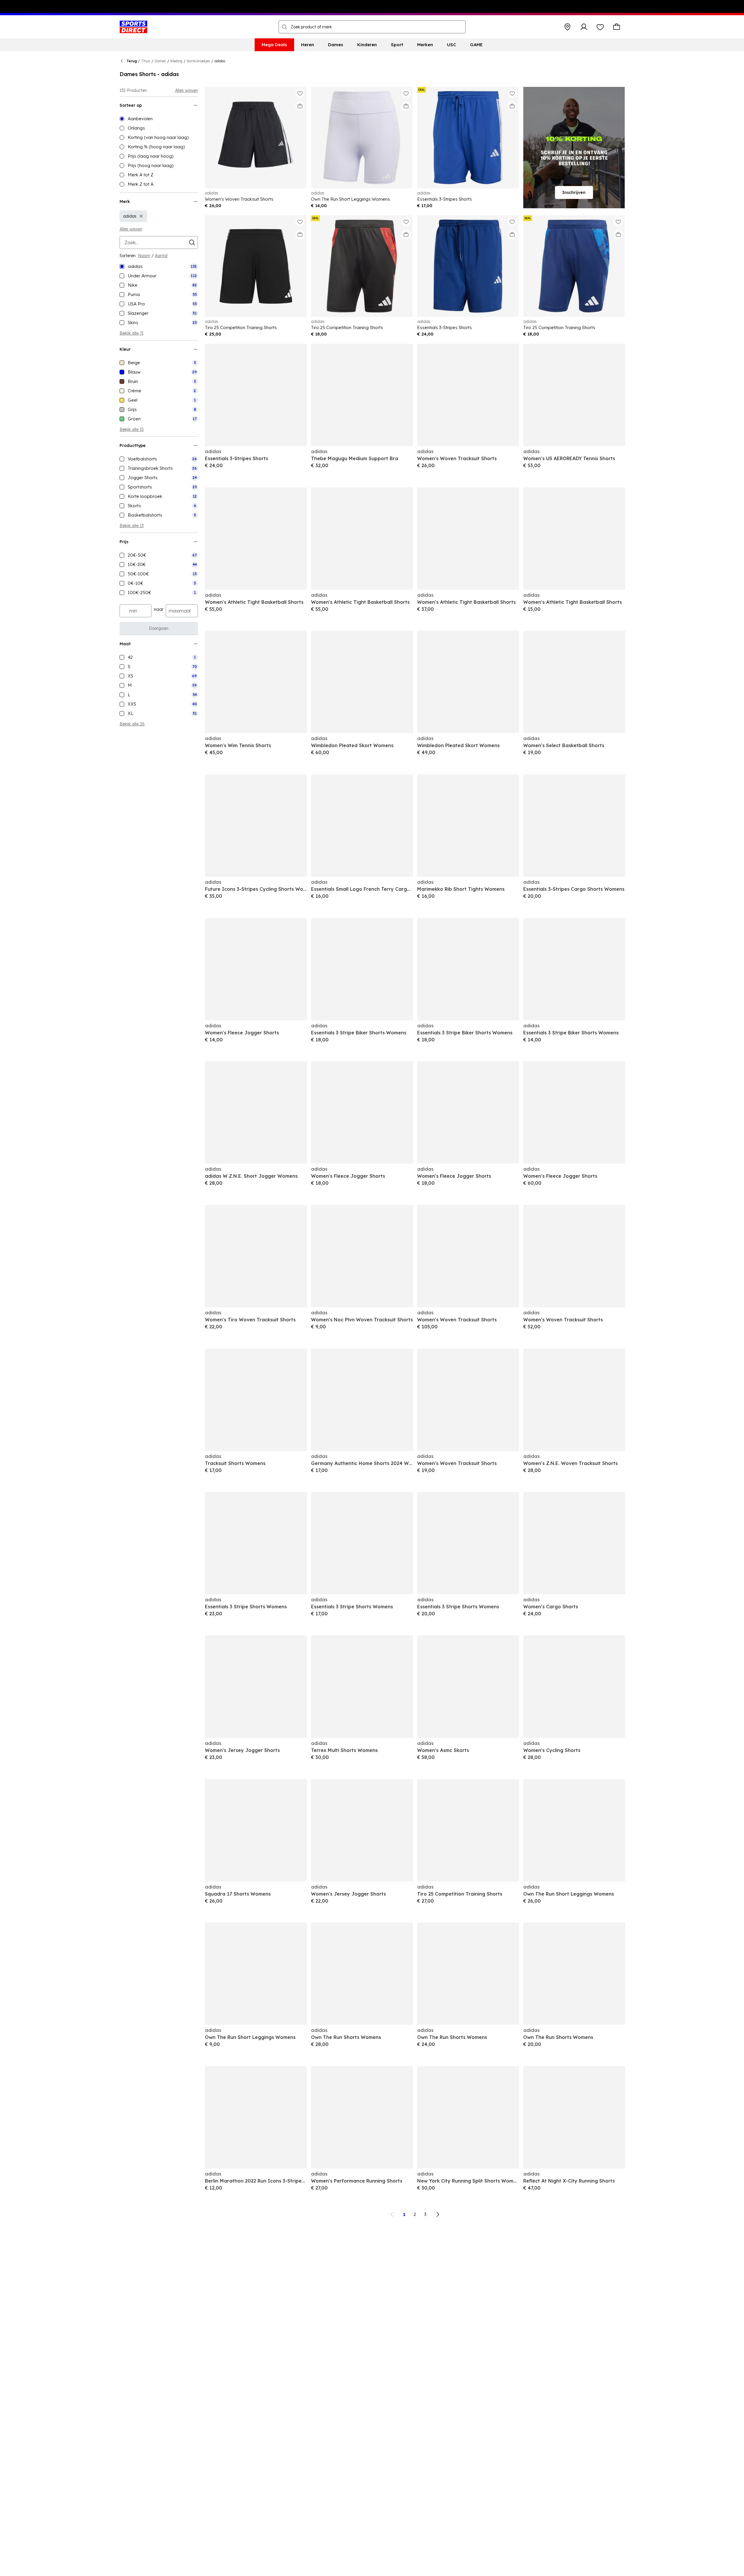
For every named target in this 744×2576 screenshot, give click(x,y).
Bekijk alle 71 (132, 333)
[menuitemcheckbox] (159, 266)
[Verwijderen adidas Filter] (141, 216)
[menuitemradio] (159, 119)
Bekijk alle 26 (132, 724)
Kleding (176, 61)
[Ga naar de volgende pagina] (438, 2214)
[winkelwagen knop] (617, 27)
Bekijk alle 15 (132, 429)
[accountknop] (584, 27)
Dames (160, 61)
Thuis (146, 61)
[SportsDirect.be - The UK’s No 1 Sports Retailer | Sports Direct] (133, 27)
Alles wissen (187, 90)
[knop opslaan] (567, 27)
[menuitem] (274, 45)
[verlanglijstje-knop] (600, 27)
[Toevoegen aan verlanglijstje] (300, 93)
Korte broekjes (198, 61)
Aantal (161, 256)
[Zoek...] (284, 27)
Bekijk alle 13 (132, 526)
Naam (144, 256)
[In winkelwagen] (300, 106)
